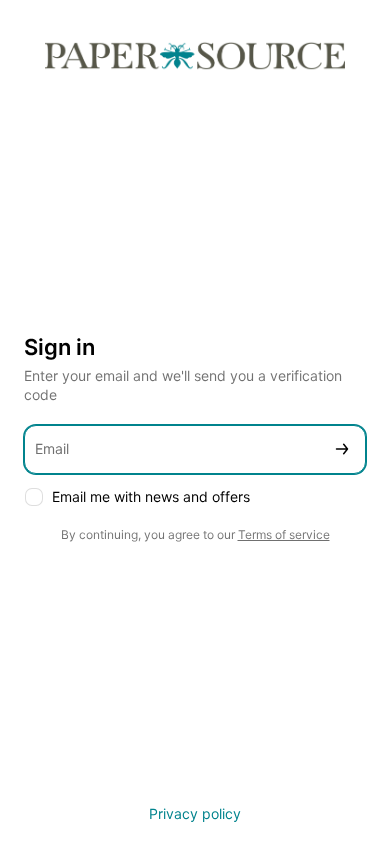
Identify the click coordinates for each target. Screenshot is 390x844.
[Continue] (342, 449)
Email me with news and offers (151, 496)
